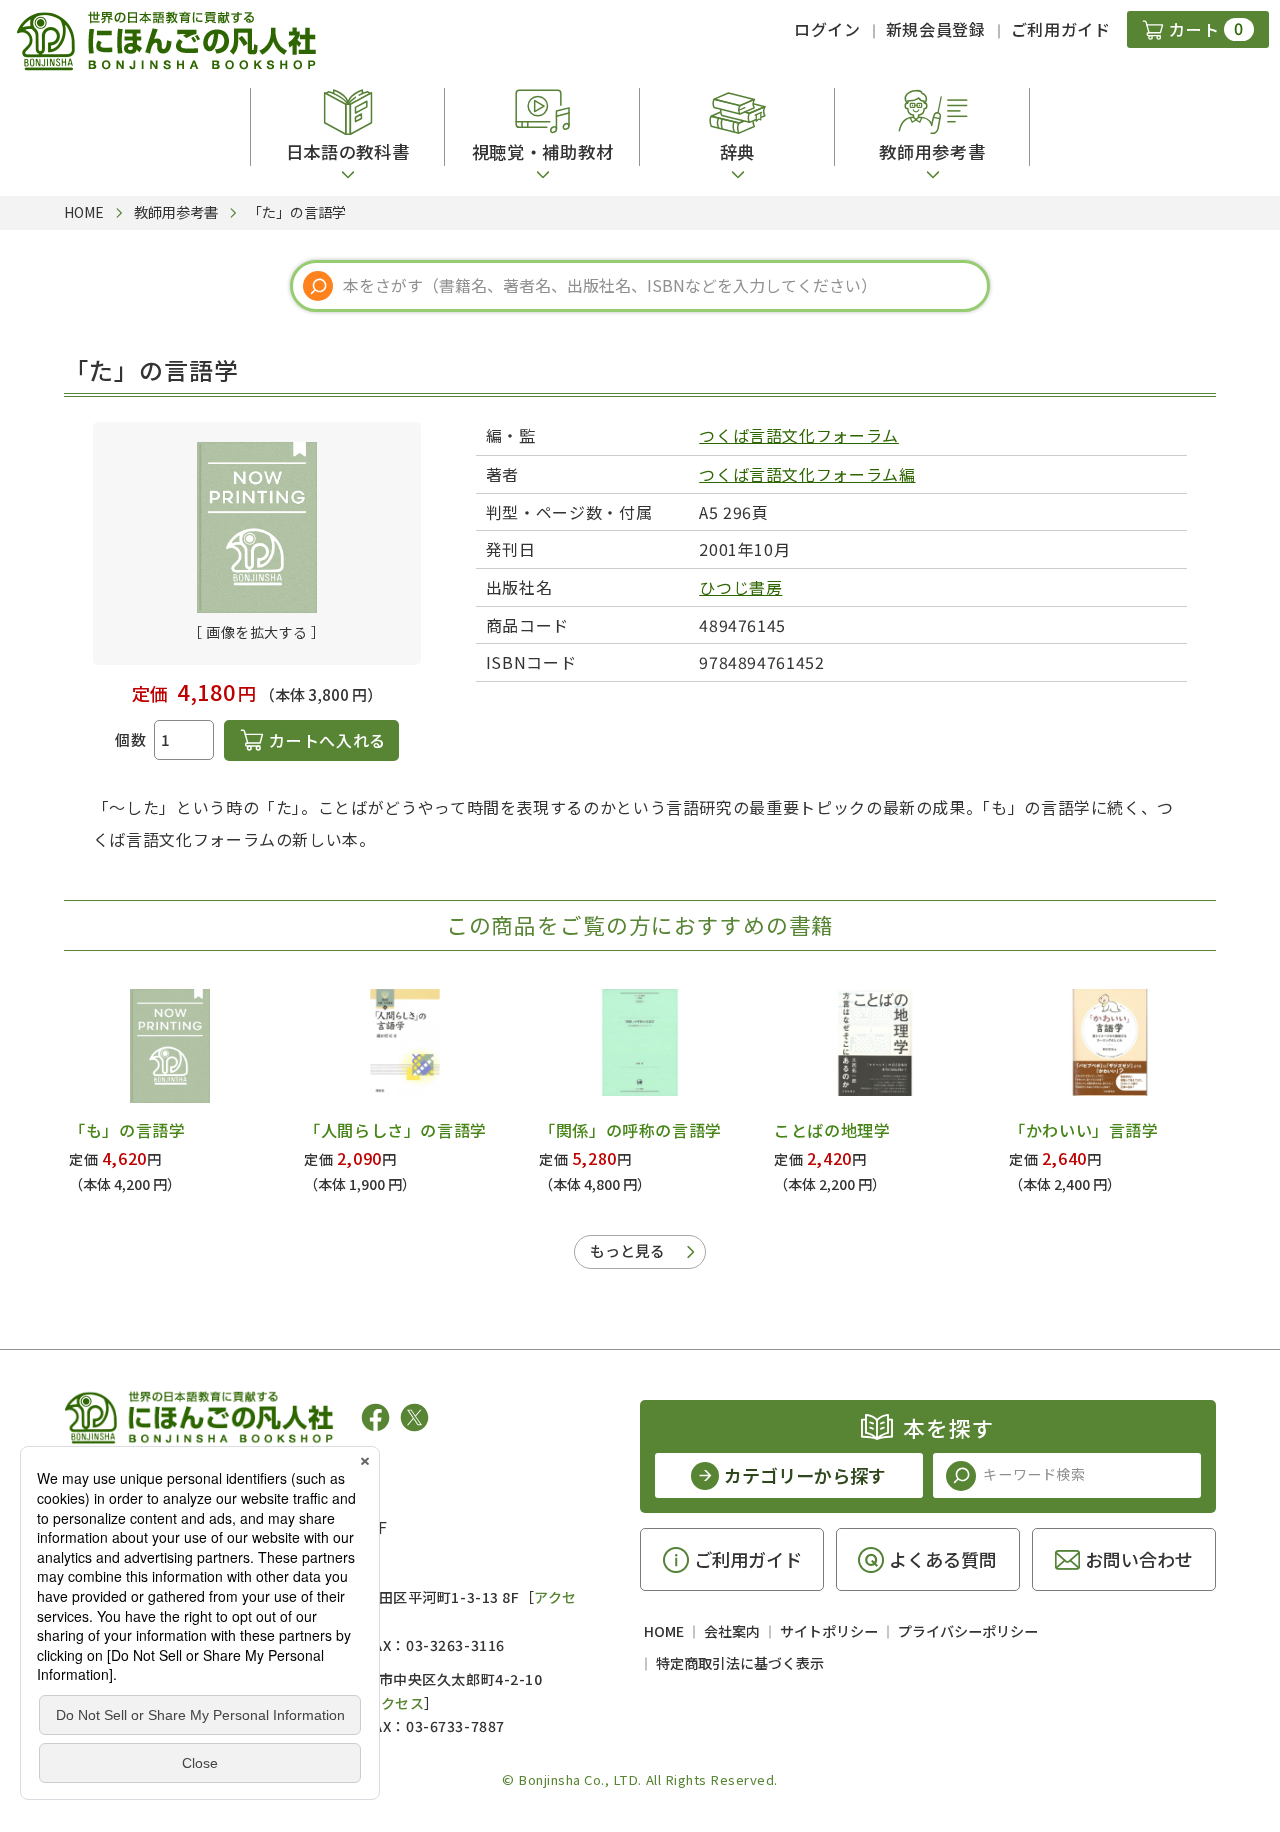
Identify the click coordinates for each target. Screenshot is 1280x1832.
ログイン (827, 29)
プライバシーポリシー (968, 1631)
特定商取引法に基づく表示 (740, 1663)
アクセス (395, 1703)
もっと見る (627, 1250)
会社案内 (732, 1631)
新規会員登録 (936, 29)
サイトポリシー (829, 1631)
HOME (664, 1631)
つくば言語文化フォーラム (799, 435)
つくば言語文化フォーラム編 (807, 474)
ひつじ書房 (740, 587)
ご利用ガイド (1061, 29)
